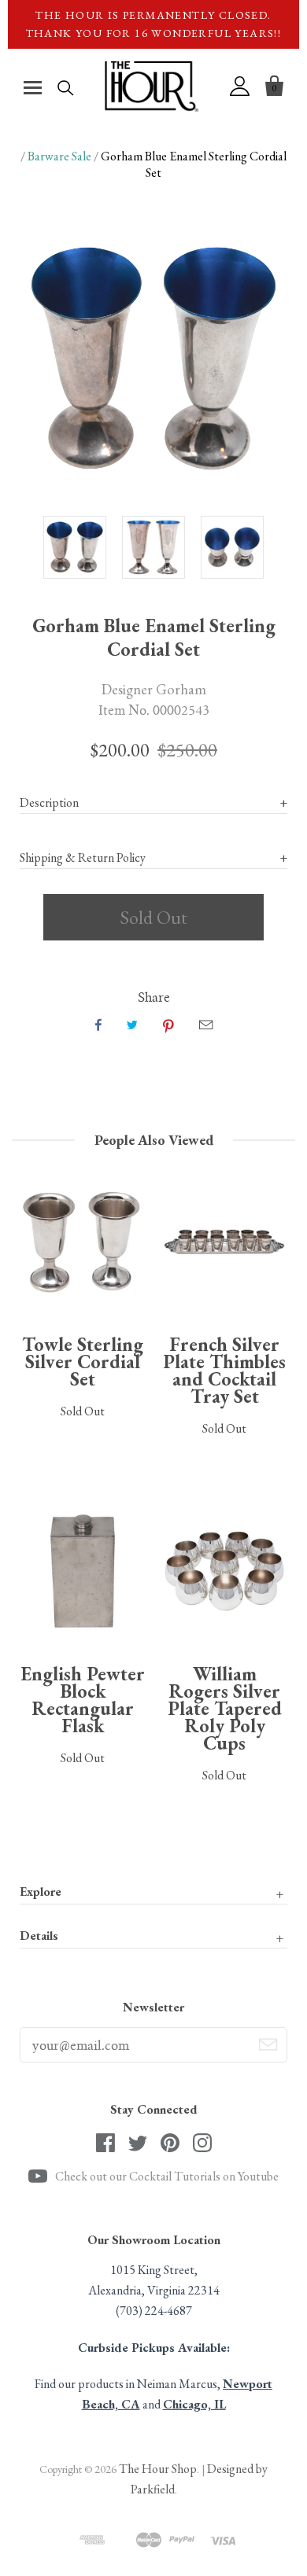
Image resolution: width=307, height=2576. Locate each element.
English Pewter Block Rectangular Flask (83, 1700)
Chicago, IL (194, 2404)
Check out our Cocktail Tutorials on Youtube (167, 2176)
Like (98, 1025)
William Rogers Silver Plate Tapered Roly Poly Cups (225, 1708)
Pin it (168, 1025)
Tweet (132, 1025)
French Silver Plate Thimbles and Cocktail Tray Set (224, 1370)
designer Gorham (154, 689)
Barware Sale (59, 156)
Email (206, 1025)
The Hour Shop (158, 2469)
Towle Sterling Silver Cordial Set (83, 1362)
